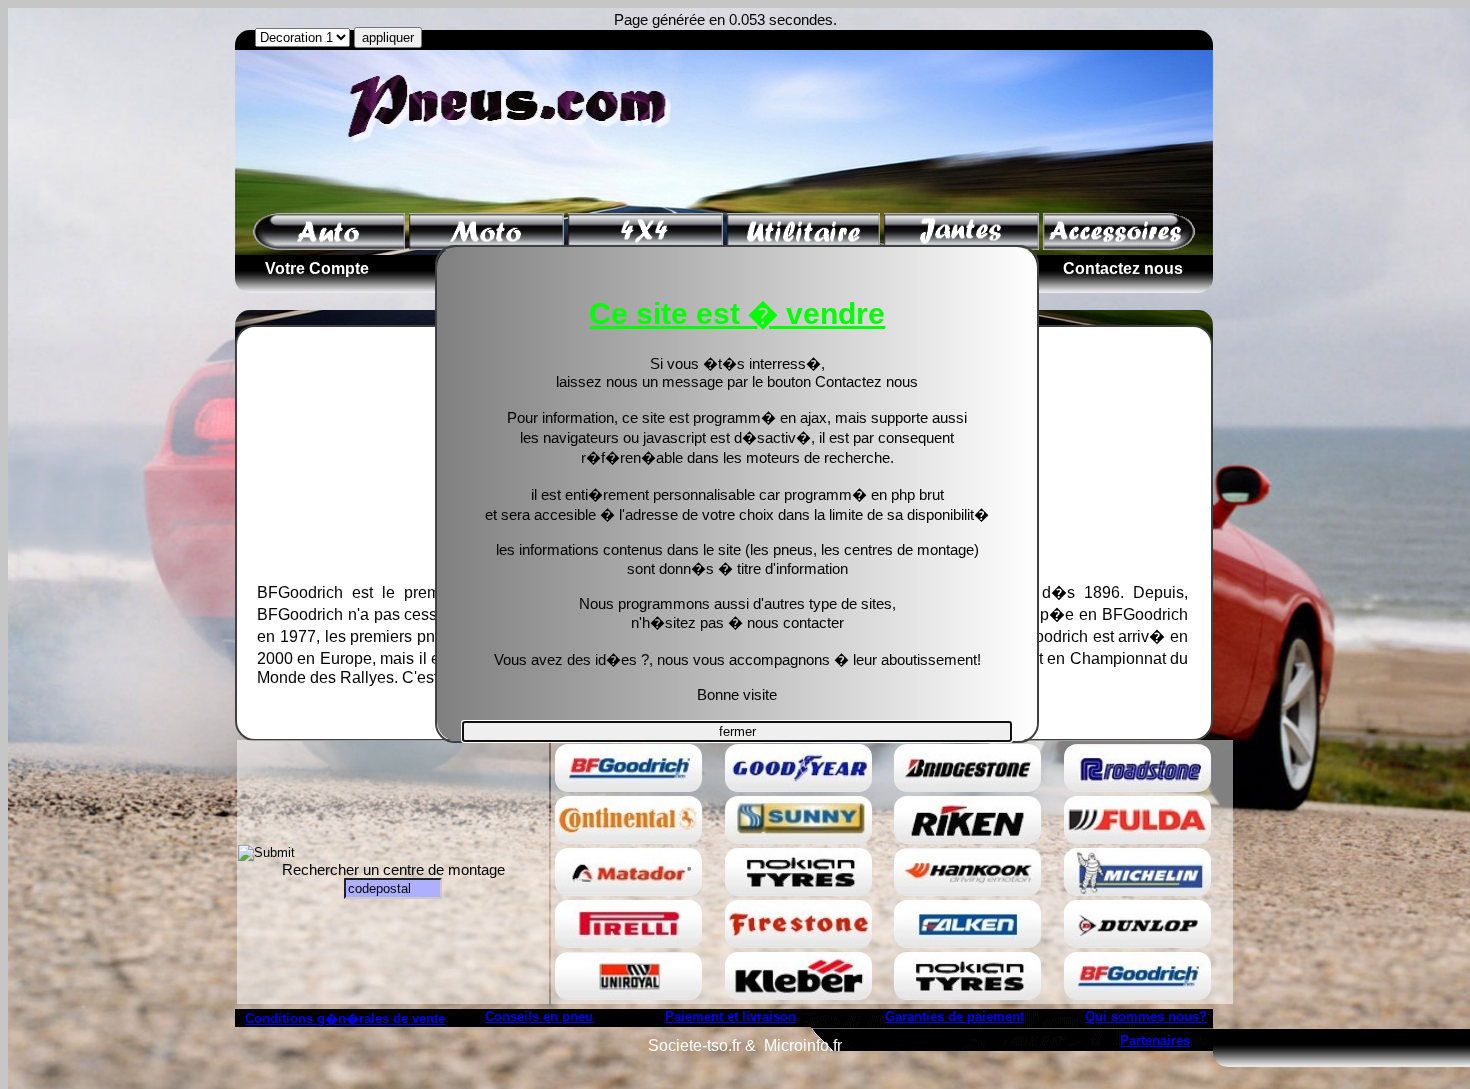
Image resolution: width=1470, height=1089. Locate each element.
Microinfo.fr (803, 1045)
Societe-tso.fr (694, 1045)
